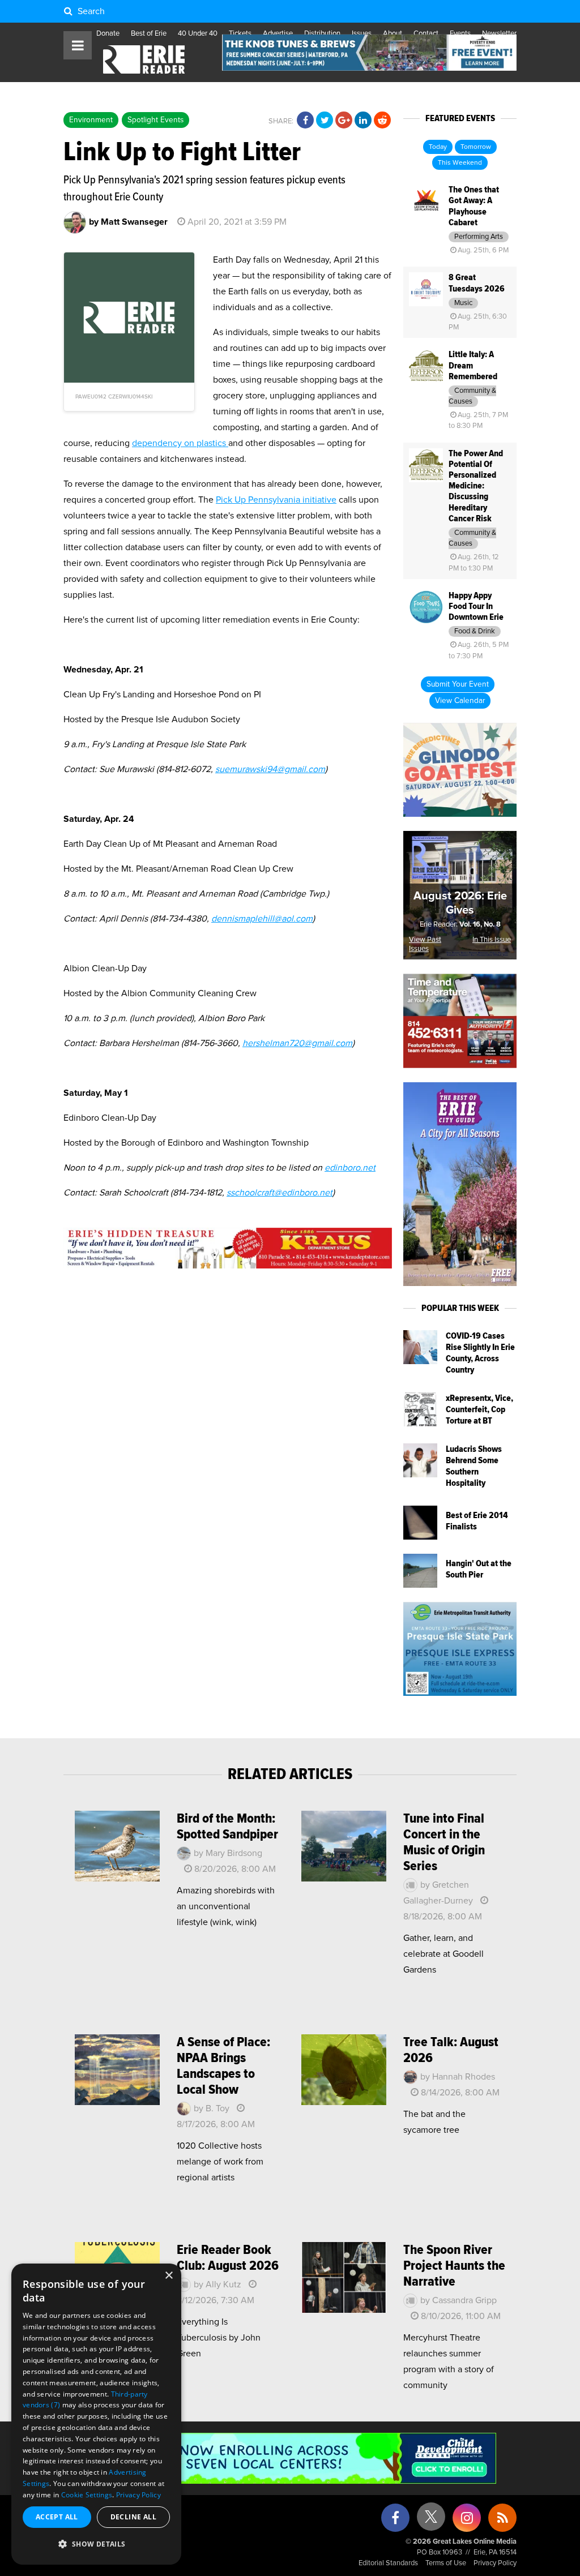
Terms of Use (446, 2563)
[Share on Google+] (344, 121)
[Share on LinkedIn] (363, 121)
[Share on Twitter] (325, 121)
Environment (91, 120)
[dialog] (96, 2414)
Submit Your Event (458, 684)
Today (438, 147)
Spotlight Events (155, 120)
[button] (96, 2544)
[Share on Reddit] (382, 121)
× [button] (169, 2276)
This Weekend (460, 163)
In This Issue (492, 940)
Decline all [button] (133, 2517)
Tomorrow (476, 147)
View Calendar (460, 701)
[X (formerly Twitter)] (431, 2521)
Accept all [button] (57, 2517)
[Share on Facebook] (305, 121)
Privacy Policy (495, 2563)
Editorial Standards (388, 2563)
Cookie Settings (87, 2495)
